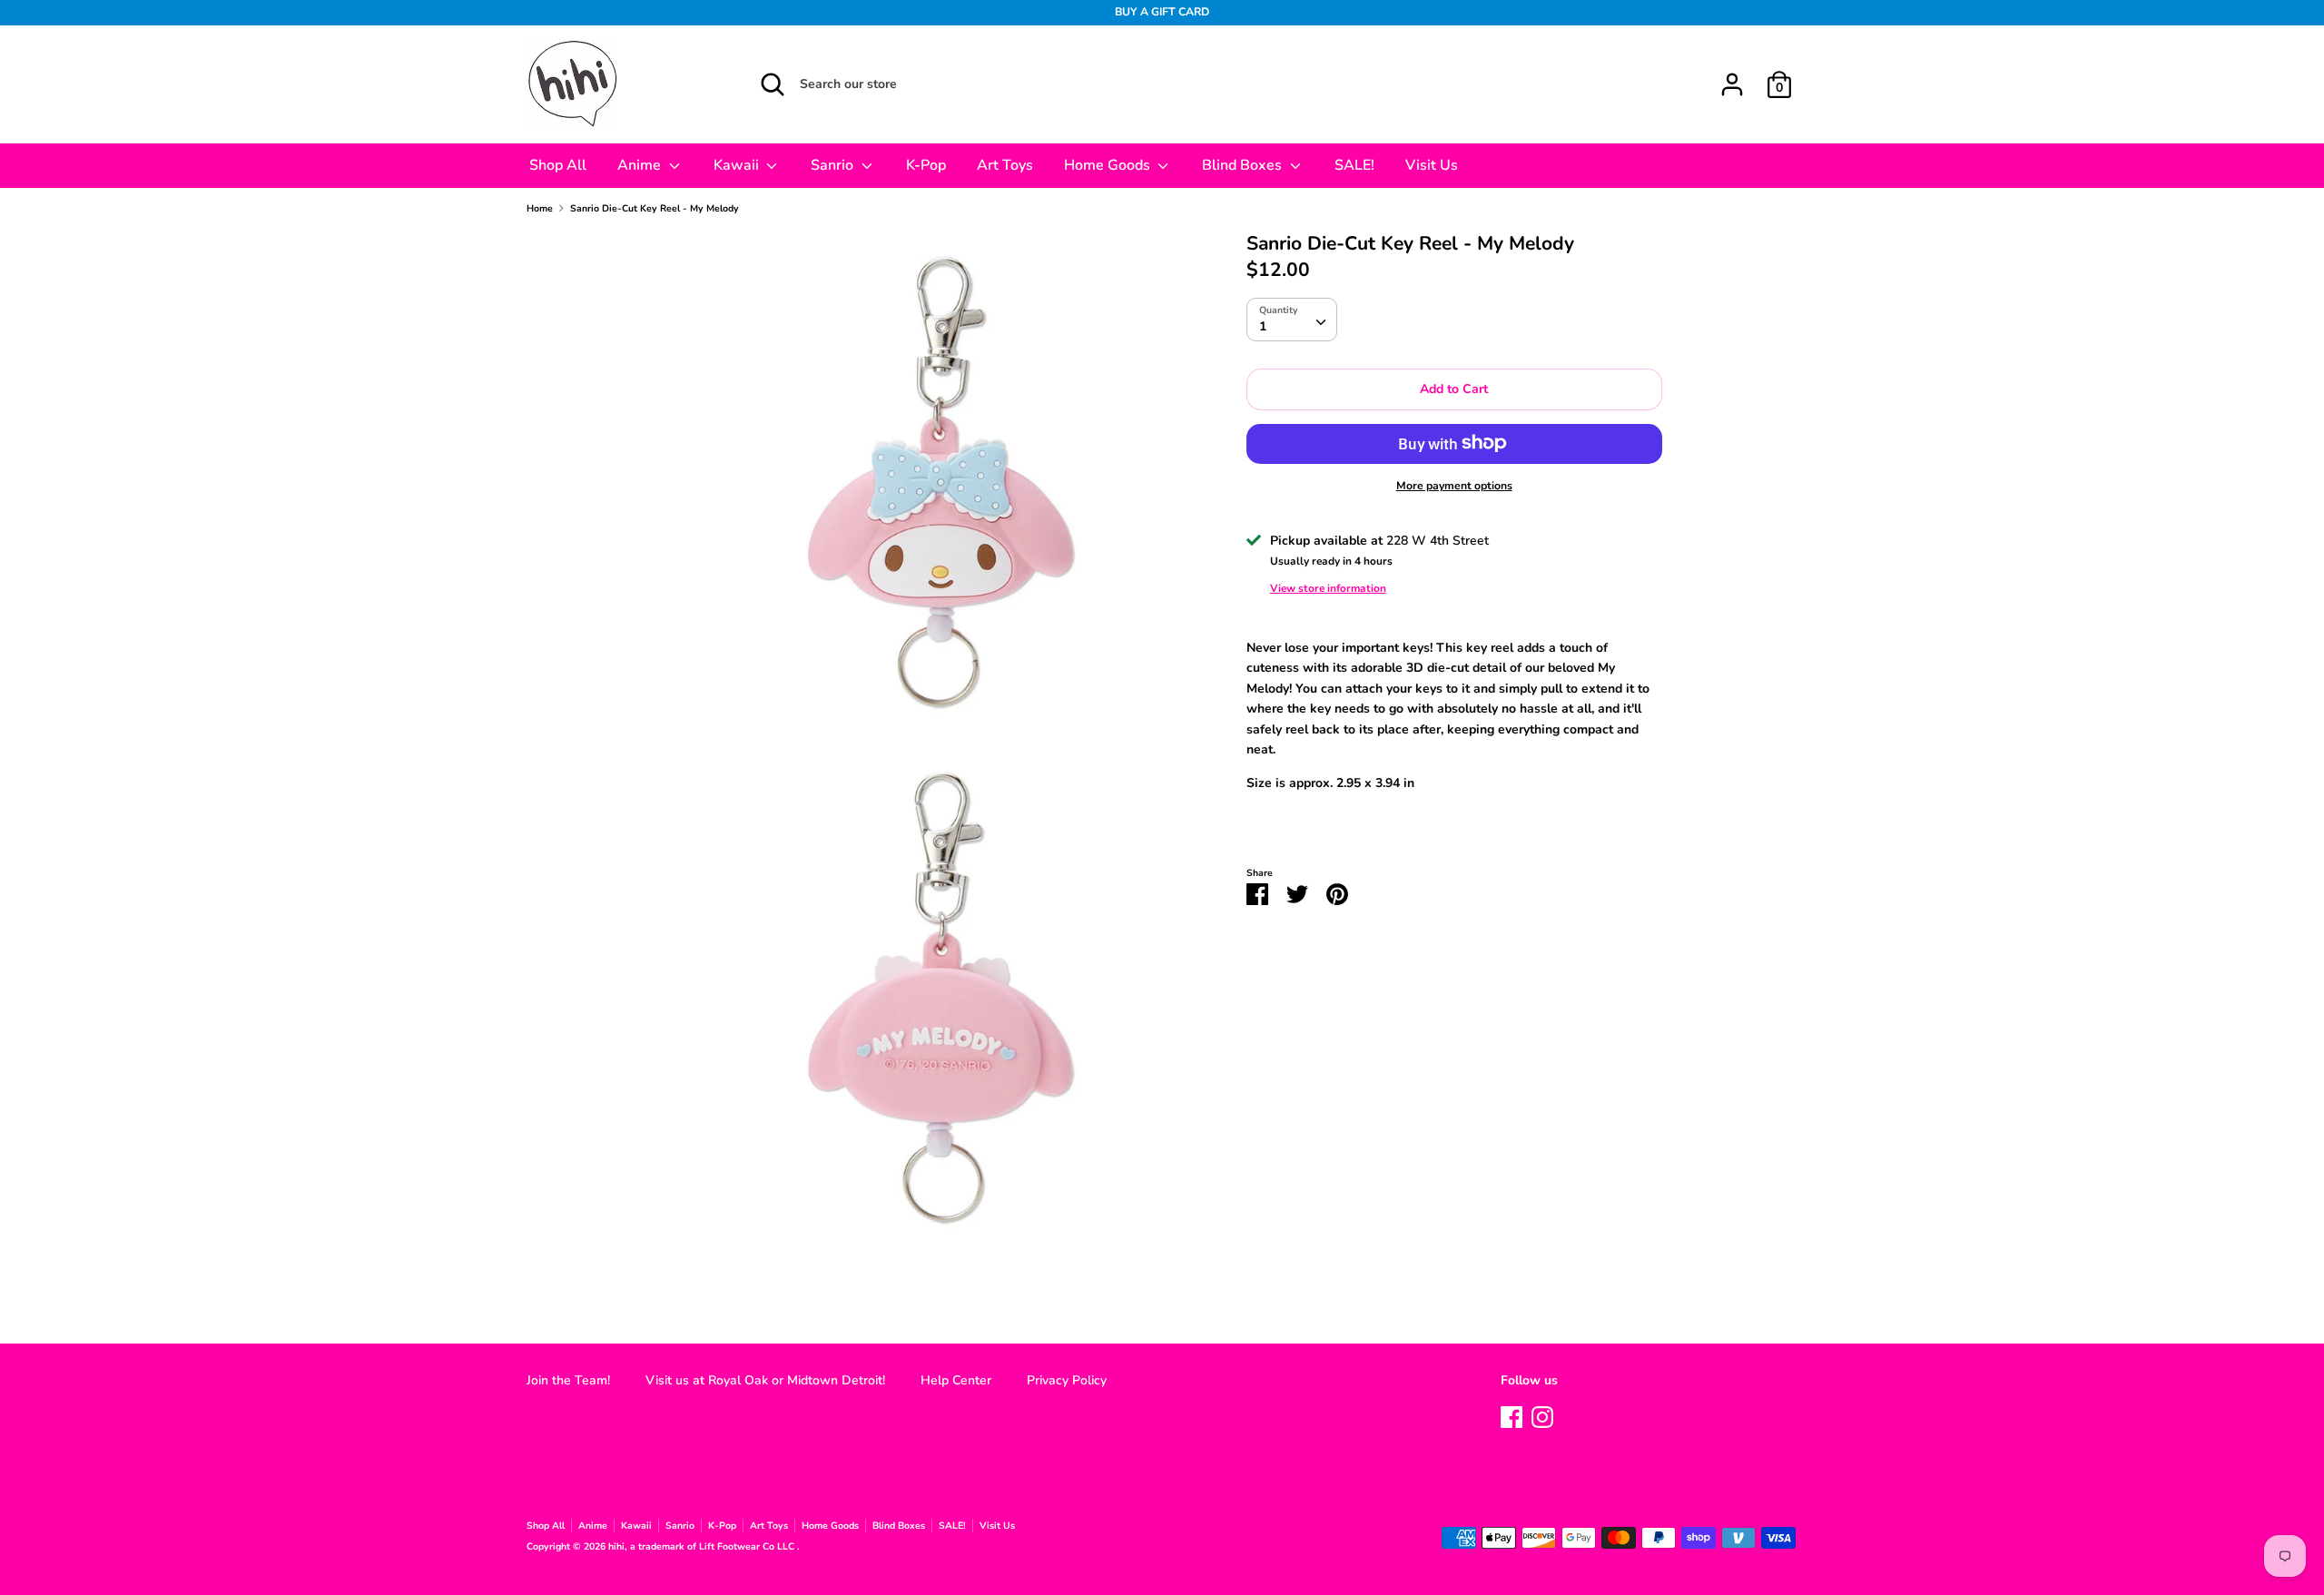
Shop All (558, 165)
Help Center (956, 1380)
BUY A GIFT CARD (1162, 12)
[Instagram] (1542, 1415)
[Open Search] (773, 84)
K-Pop (926, 165)
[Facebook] (1512, 1415)
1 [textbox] (1263, 325)
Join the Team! (568, 1380)
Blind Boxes (1244, 165)
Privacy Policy (1067, 1380)
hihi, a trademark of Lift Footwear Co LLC (703, 1546)
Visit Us (1432, 165)
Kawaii (738, 165)
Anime (641, 165)
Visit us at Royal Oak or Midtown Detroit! (765, 1380)
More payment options (1454, 485)
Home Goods (1109, 165)
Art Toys (1005, 165)
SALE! (1354, 165)
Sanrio (834, 165)
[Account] (1732, 76)
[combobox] (1292, 319)
